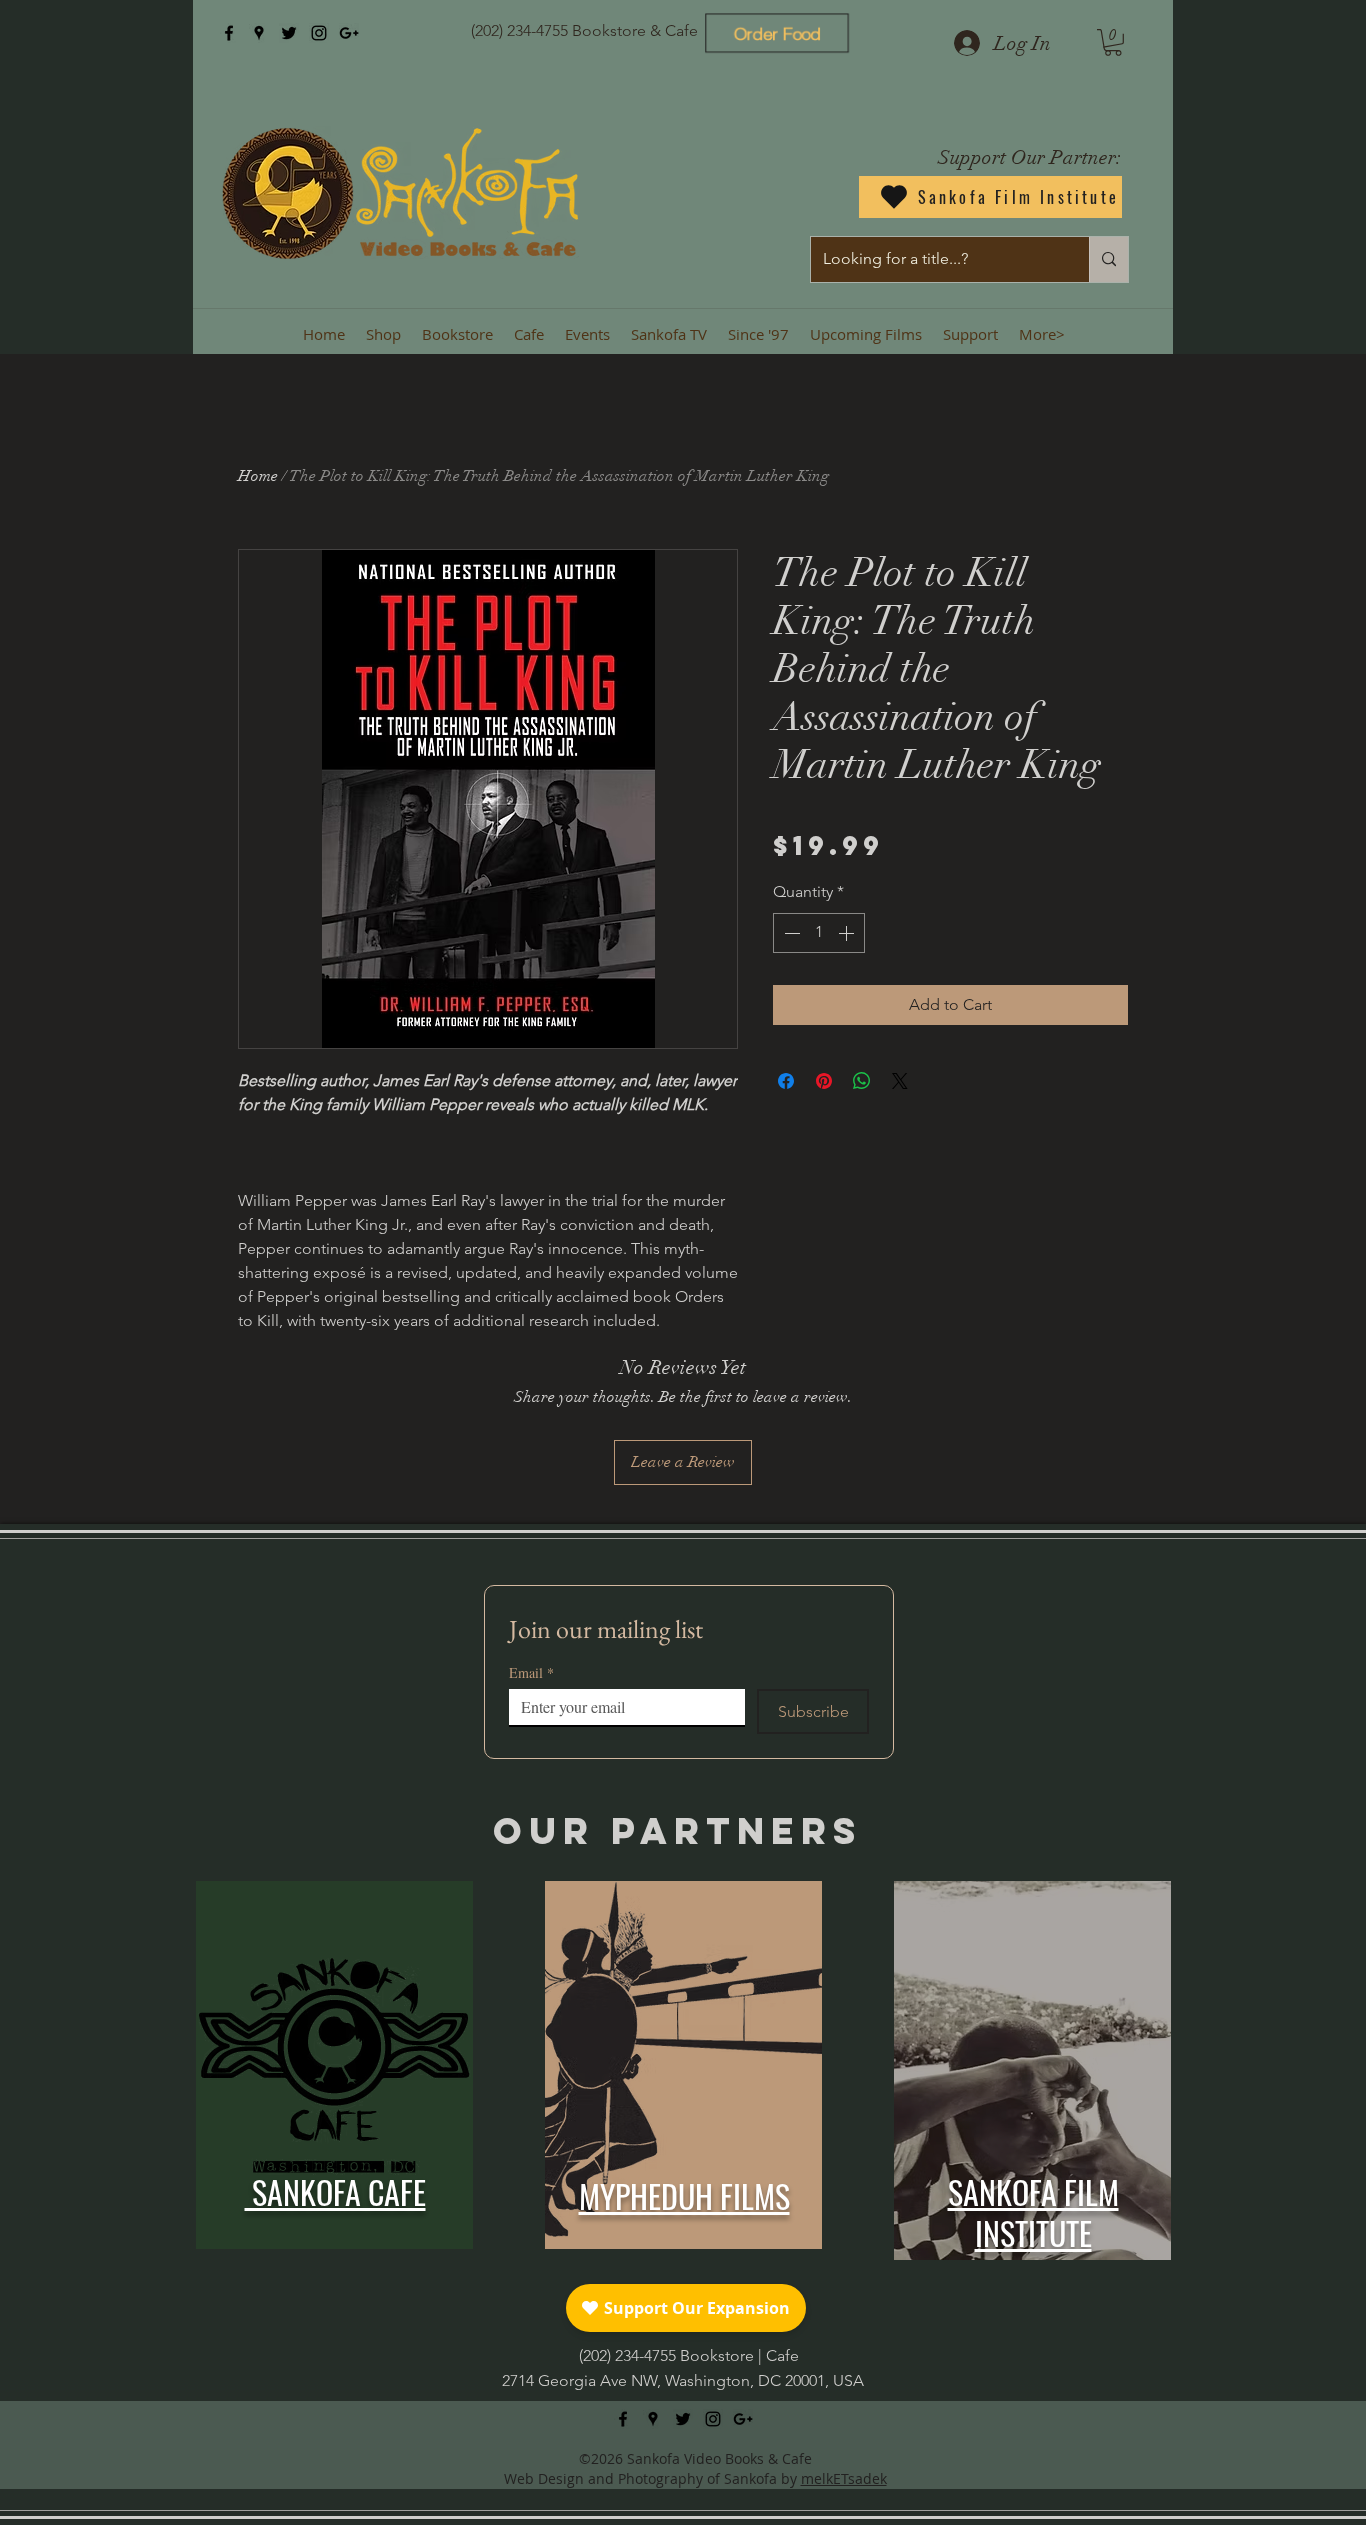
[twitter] (289, 33)
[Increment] (848, 933)
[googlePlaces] (259, 33)
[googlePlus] (349, 33)
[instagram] (319, 33)
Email (531, 1672)
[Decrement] (790, 933)
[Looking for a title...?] (1108, 259)
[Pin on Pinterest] (824, 1081)
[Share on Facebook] (786, 1081)
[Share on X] (900, 1081)
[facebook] (229, 33)
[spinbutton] (819, 933)
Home (258, 476)
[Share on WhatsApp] (862, 1081)
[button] (1113, 42)
